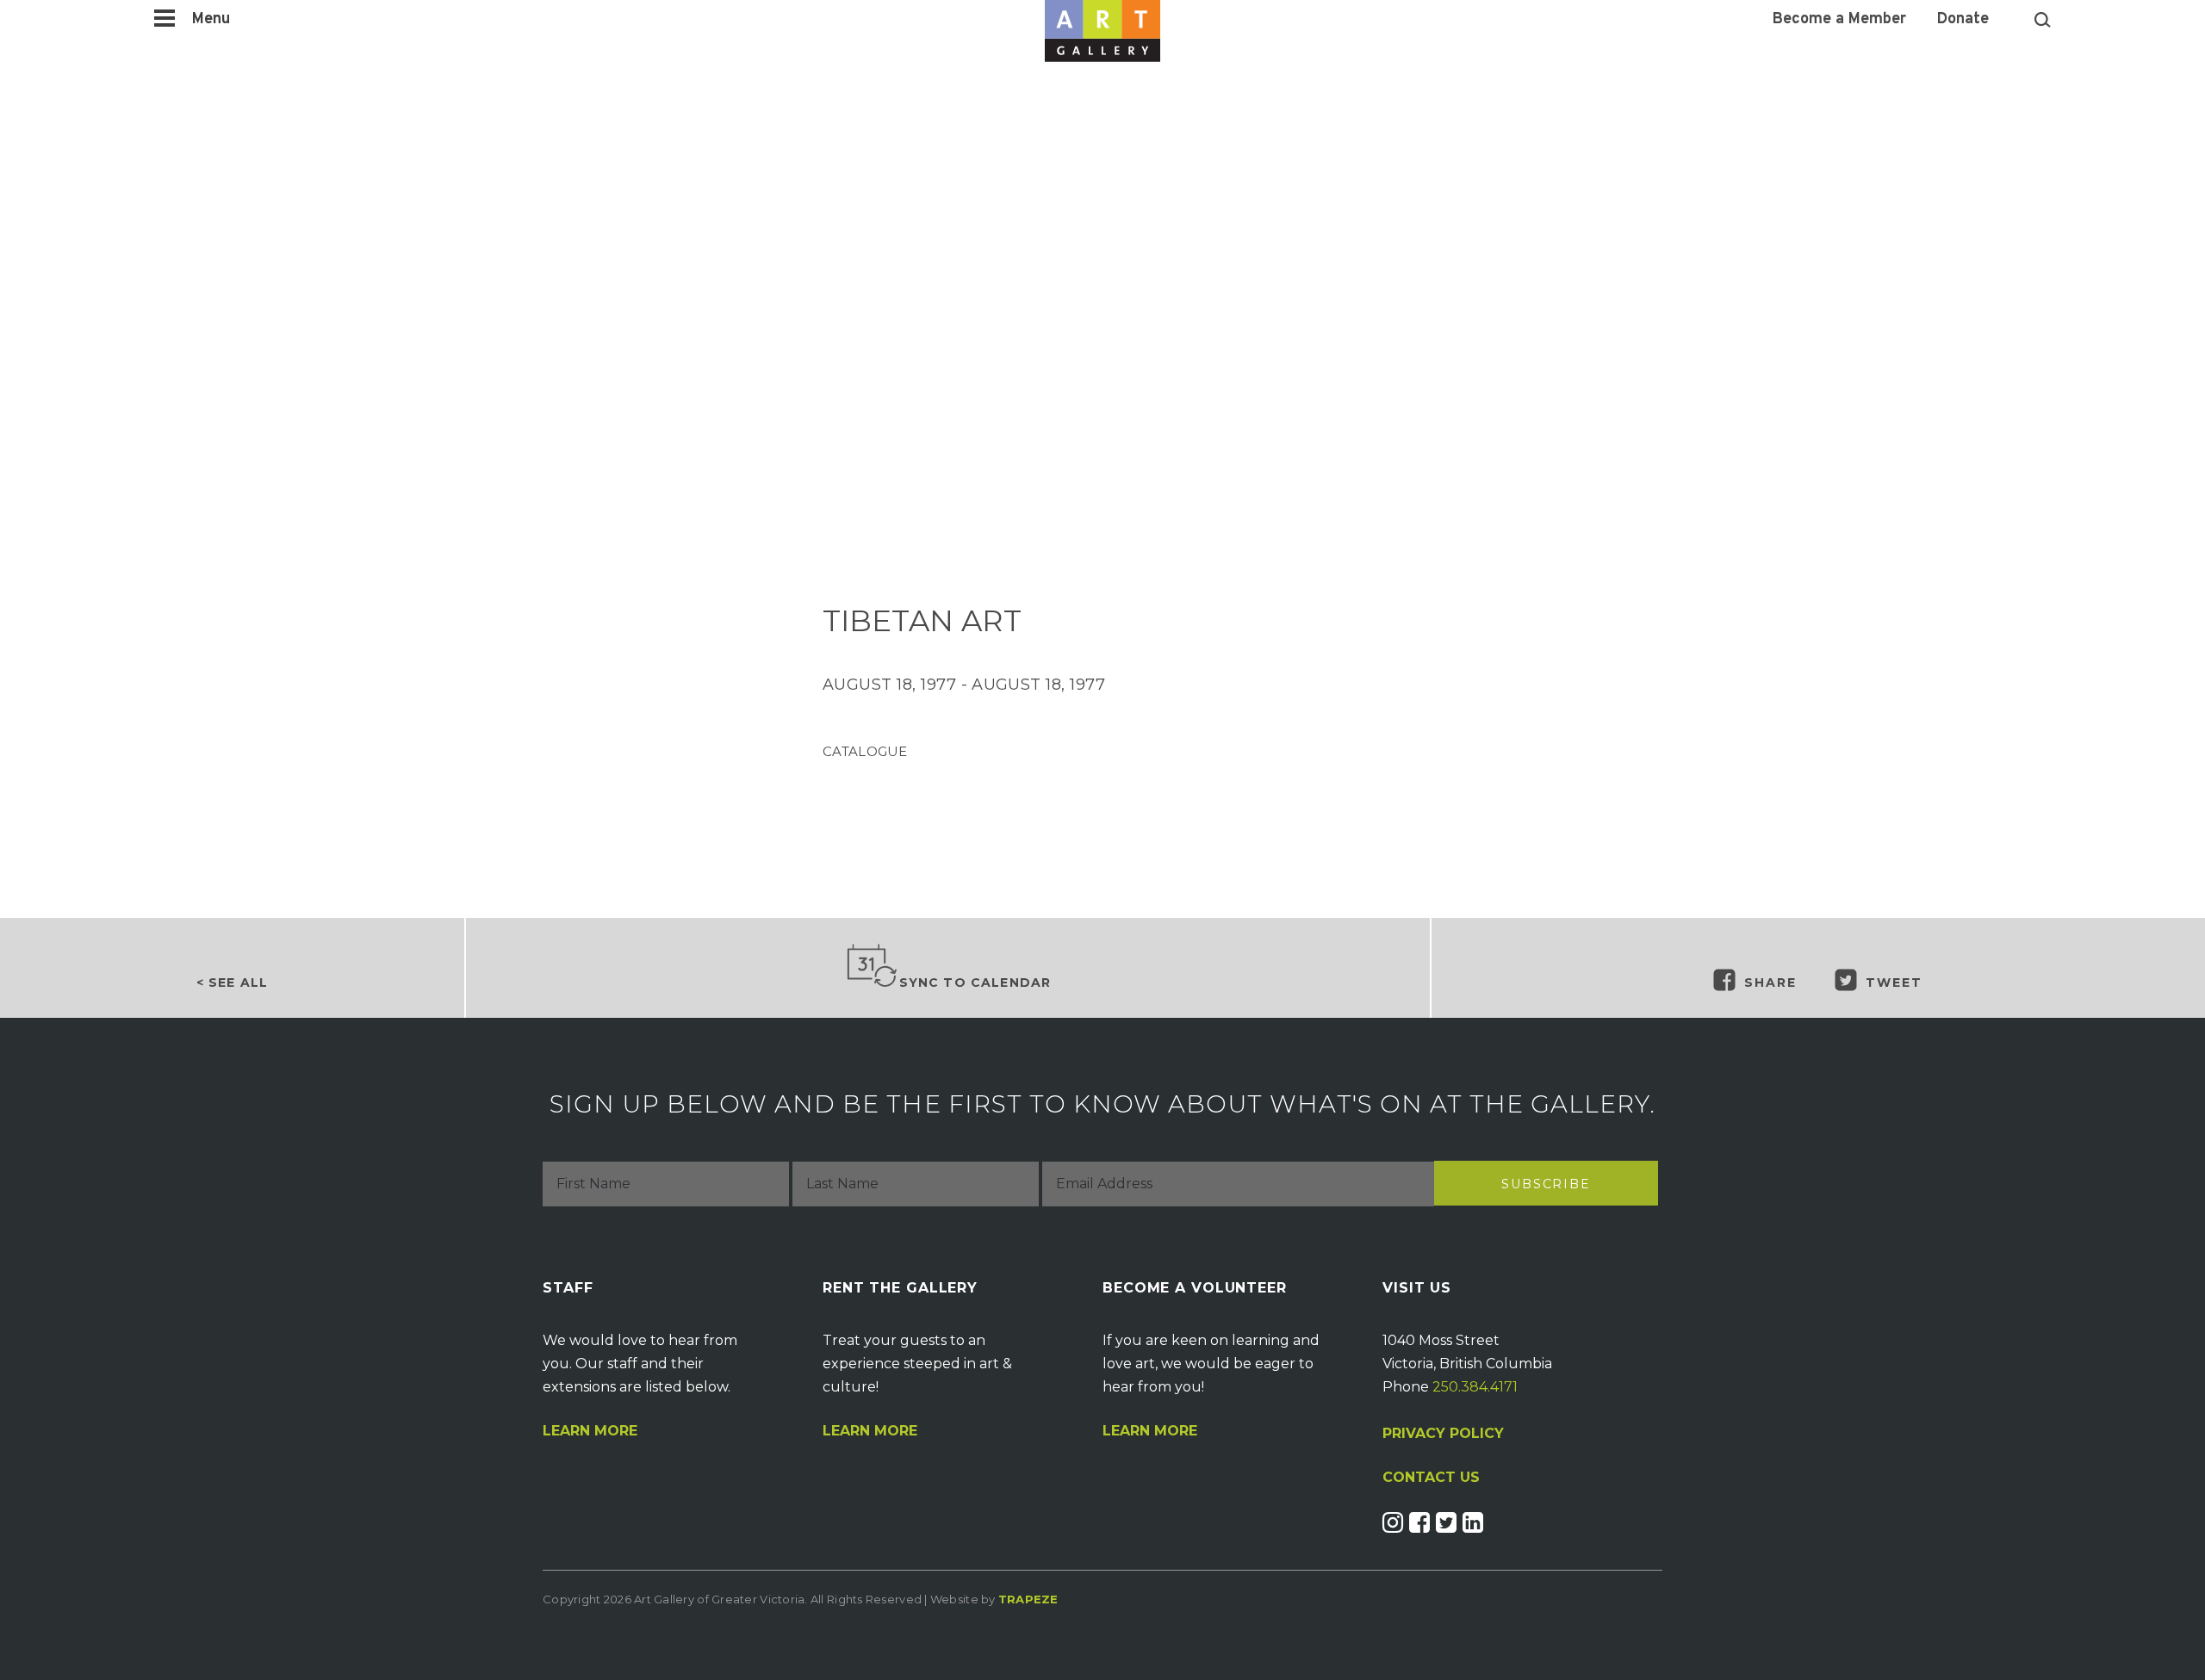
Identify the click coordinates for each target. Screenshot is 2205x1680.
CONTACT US (1431, 1478)
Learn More (590, 1431)
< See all (232, 983)
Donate (1963, 20)
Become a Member (1839, 20)
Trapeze (1028, 1599)
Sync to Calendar (975, 983)
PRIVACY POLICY (1443, 1433)
